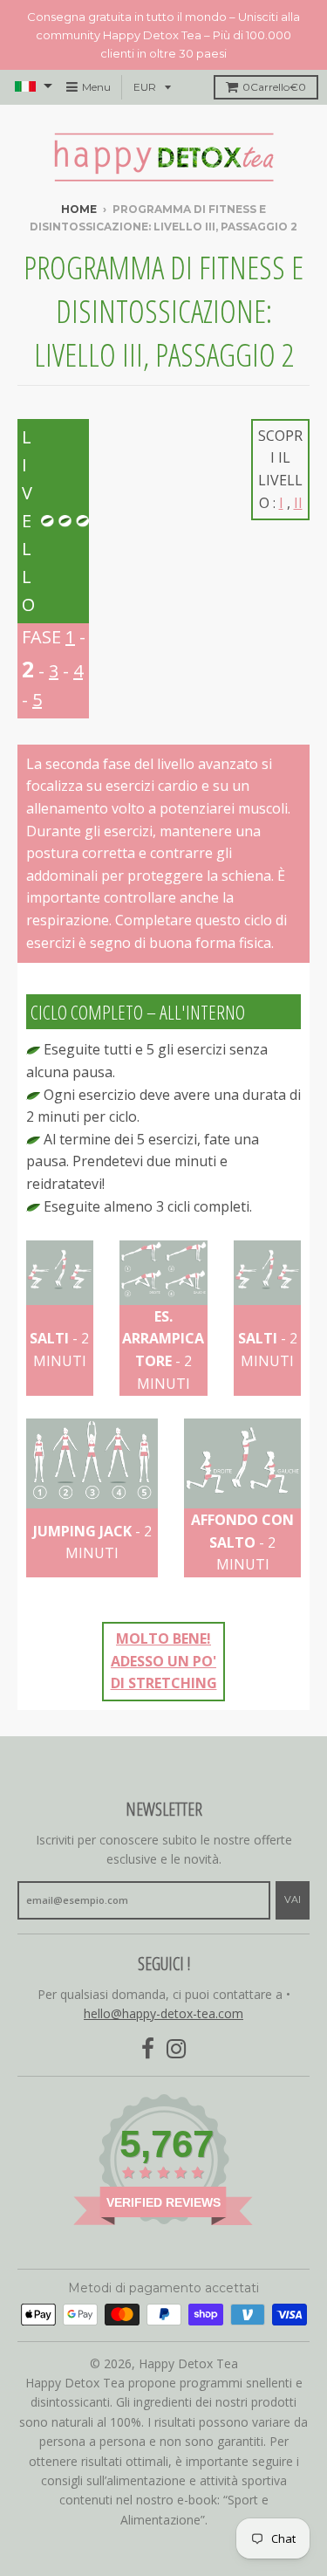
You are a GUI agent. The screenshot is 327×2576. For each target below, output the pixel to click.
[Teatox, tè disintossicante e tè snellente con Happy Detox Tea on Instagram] (177, 2049)
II (298, 503)
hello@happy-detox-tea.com (163, 2013)
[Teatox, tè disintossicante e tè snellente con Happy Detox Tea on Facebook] (148, 2049)
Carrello (274, 87)
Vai (293, 1899)
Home (79, 209)
